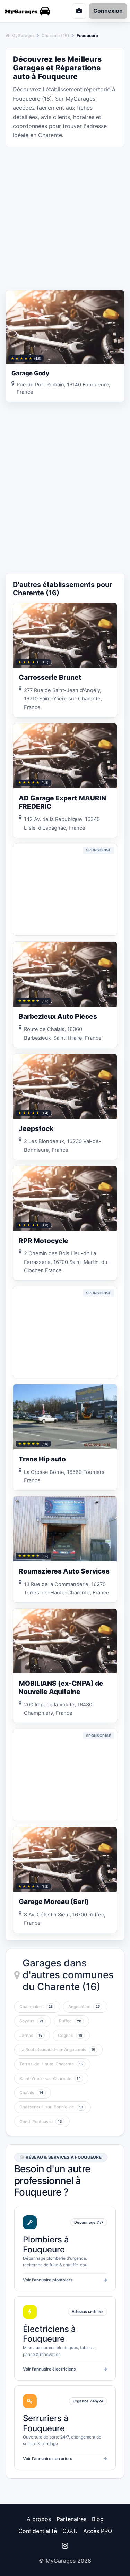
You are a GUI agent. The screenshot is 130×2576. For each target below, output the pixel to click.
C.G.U (70, 2531)
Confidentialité (38, 2531)
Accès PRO (98, 2531)
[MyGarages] (31, 11)
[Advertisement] (65, 218)
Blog (98, 2519)
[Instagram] (65, 2546)
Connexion (108, 11)
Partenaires (71, 2519)
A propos (39, 2519)
